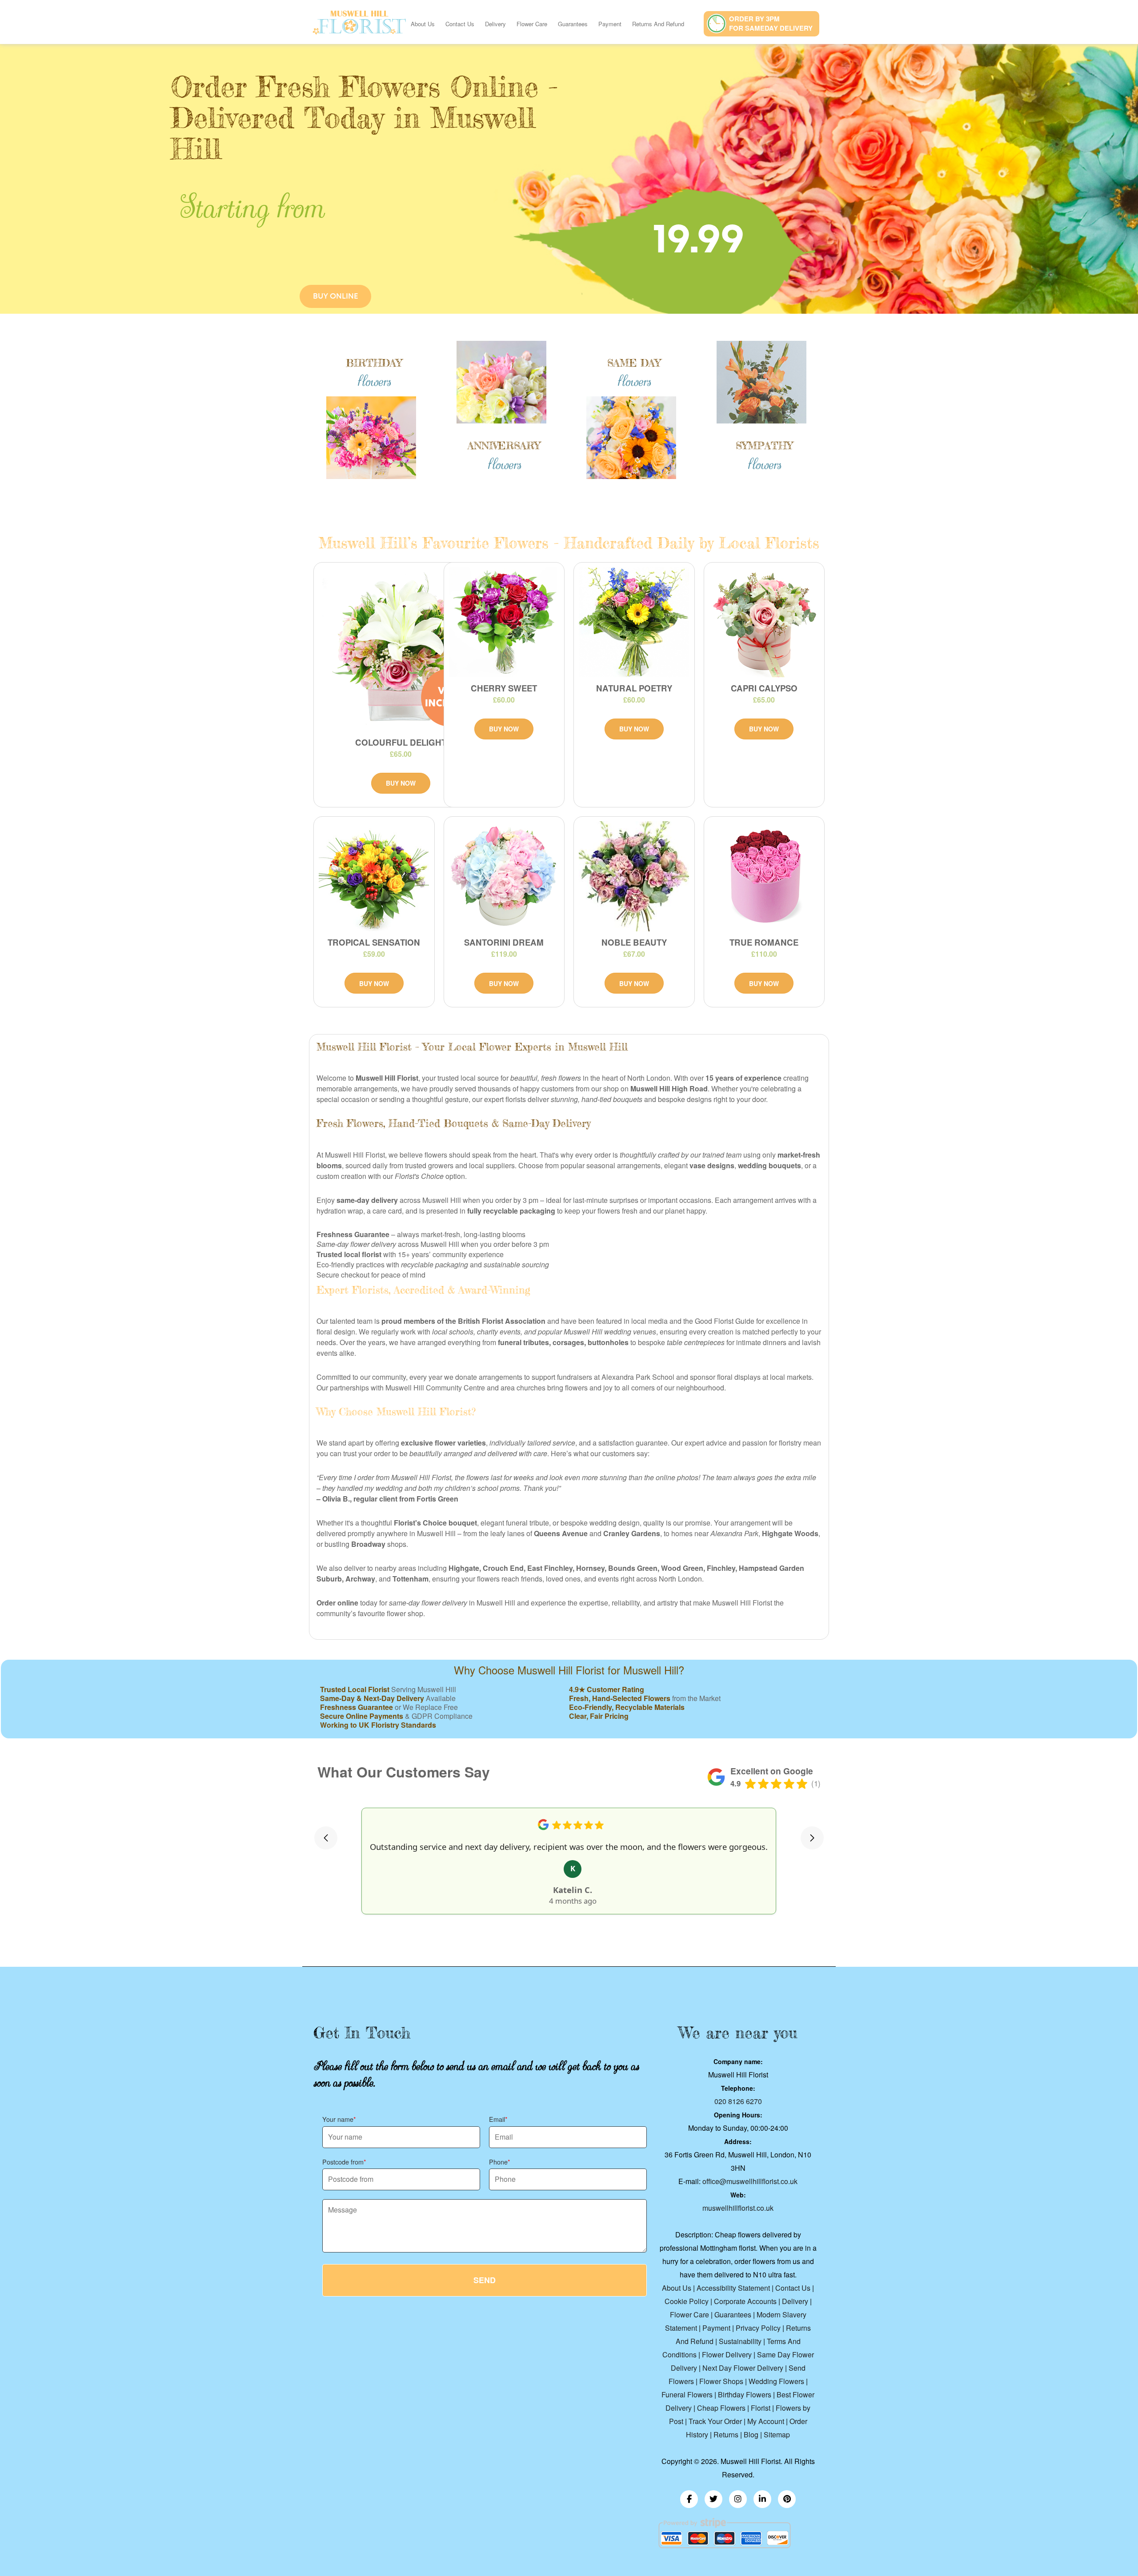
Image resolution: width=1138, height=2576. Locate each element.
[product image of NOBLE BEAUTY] (634, 876)
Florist (761, 2408)
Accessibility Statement (733, 2288)
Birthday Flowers (745, 2394)
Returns (726, 2434)
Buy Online (335, 296)
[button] (326, 1838)
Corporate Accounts (745, 2301)
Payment (610, 24)
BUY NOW (401, 783)
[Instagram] (738, 2499)
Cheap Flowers (721, 2408)
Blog (751, 2434)
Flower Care (532, 24)
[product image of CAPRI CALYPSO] (764, 622)
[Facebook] (689, 2499)
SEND (485, 2280)
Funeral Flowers (687, 2394)
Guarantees (573, 24)
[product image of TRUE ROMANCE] (764, 876)
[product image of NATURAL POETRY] (634, 622)
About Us (423, 24)
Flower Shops (721, 2381)
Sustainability (740, 2341)
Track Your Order (715, 2421)
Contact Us (460, 24)
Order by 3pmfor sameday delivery (771, 23)
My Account (766, 2421)
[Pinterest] (787, 2499)
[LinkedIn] (762, 2499)
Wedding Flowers (776, 2381)
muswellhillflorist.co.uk (738, 2208)
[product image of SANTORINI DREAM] (504, 876)
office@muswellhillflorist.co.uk (750, 2181)
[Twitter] (713, 2499)
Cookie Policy (687, 2301)
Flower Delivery (727, 2354)
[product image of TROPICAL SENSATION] (374, 876)
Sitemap (777, 2434)
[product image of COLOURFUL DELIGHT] (401, 649)
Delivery (495, 24)
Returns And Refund (658, 24)
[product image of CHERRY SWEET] (504, 622)
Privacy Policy (758, 2328)
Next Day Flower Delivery (743, 2368)
